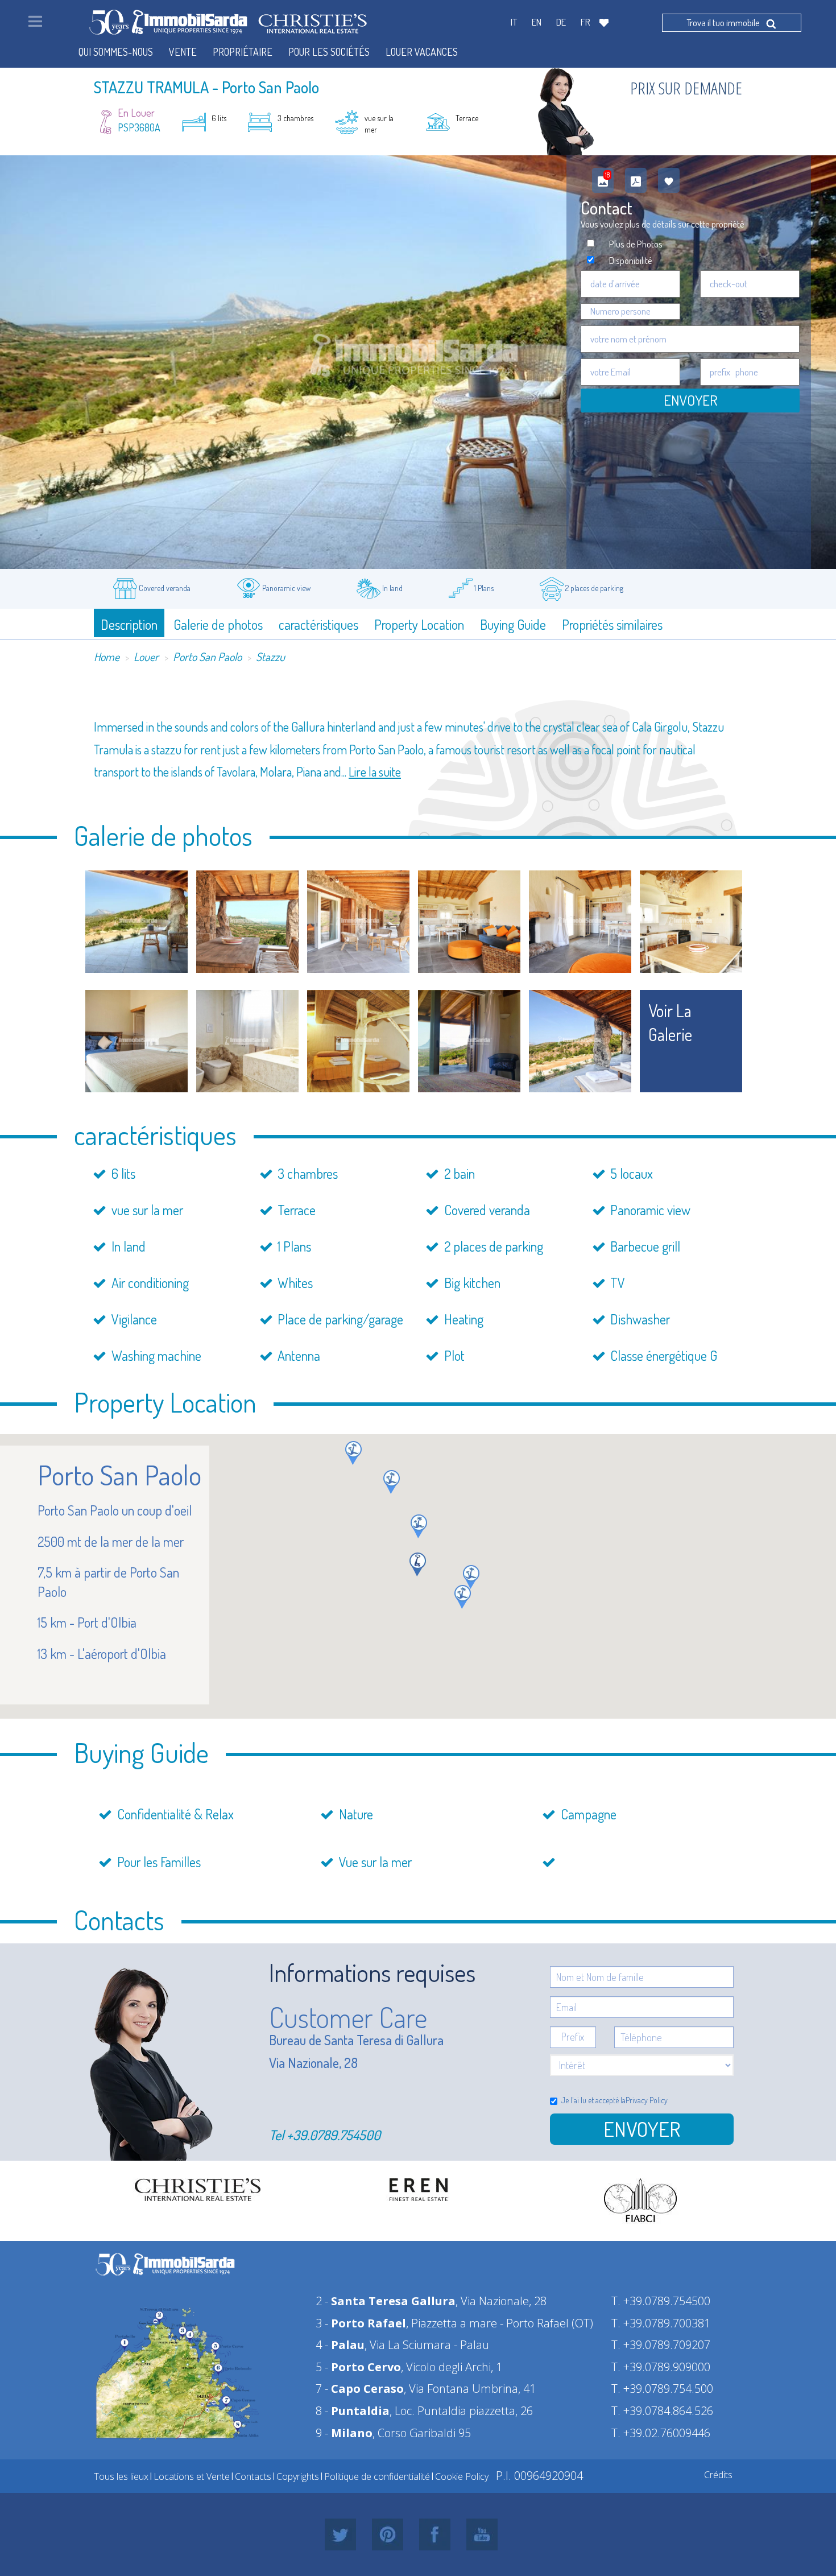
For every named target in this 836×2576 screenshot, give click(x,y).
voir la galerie (670, 1023)
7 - (360, 2389)
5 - (358, 2367)
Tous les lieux (121, 2476)
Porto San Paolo (207, 657)
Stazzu (270, 657)
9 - (344, 2433)
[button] (471, 1577)
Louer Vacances (422, 52)
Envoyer (690, 400)
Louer (146, 657)
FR (585, 22)
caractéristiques (318, 624)
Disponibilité (631, 260)
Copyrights (298, 2476)
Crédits (718, 2475)
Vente (183, 52)
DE (561, 22)
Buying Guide (513, 624)
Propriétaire (243, 52)
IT (514, 22)
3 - (361, 2323)
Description (129, 624)
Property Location (419, 624)
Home (107, 657)
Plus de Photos (636, 244)
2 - (386, 2301)
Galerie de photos (218, 624)
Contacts (253, 2476)
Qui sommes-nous (116, 52)
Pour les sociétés (329, 52)
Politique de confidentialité (377, 2476)
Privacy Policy (647, 2100)
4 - (340, 2345)
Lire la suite (375, 771)
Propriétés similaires (612, 624)
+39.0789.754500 (334, 2135)
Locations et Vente (192, 2476)
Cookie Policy (462, 2476)
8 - (353, 2411)
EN (537, 22)
